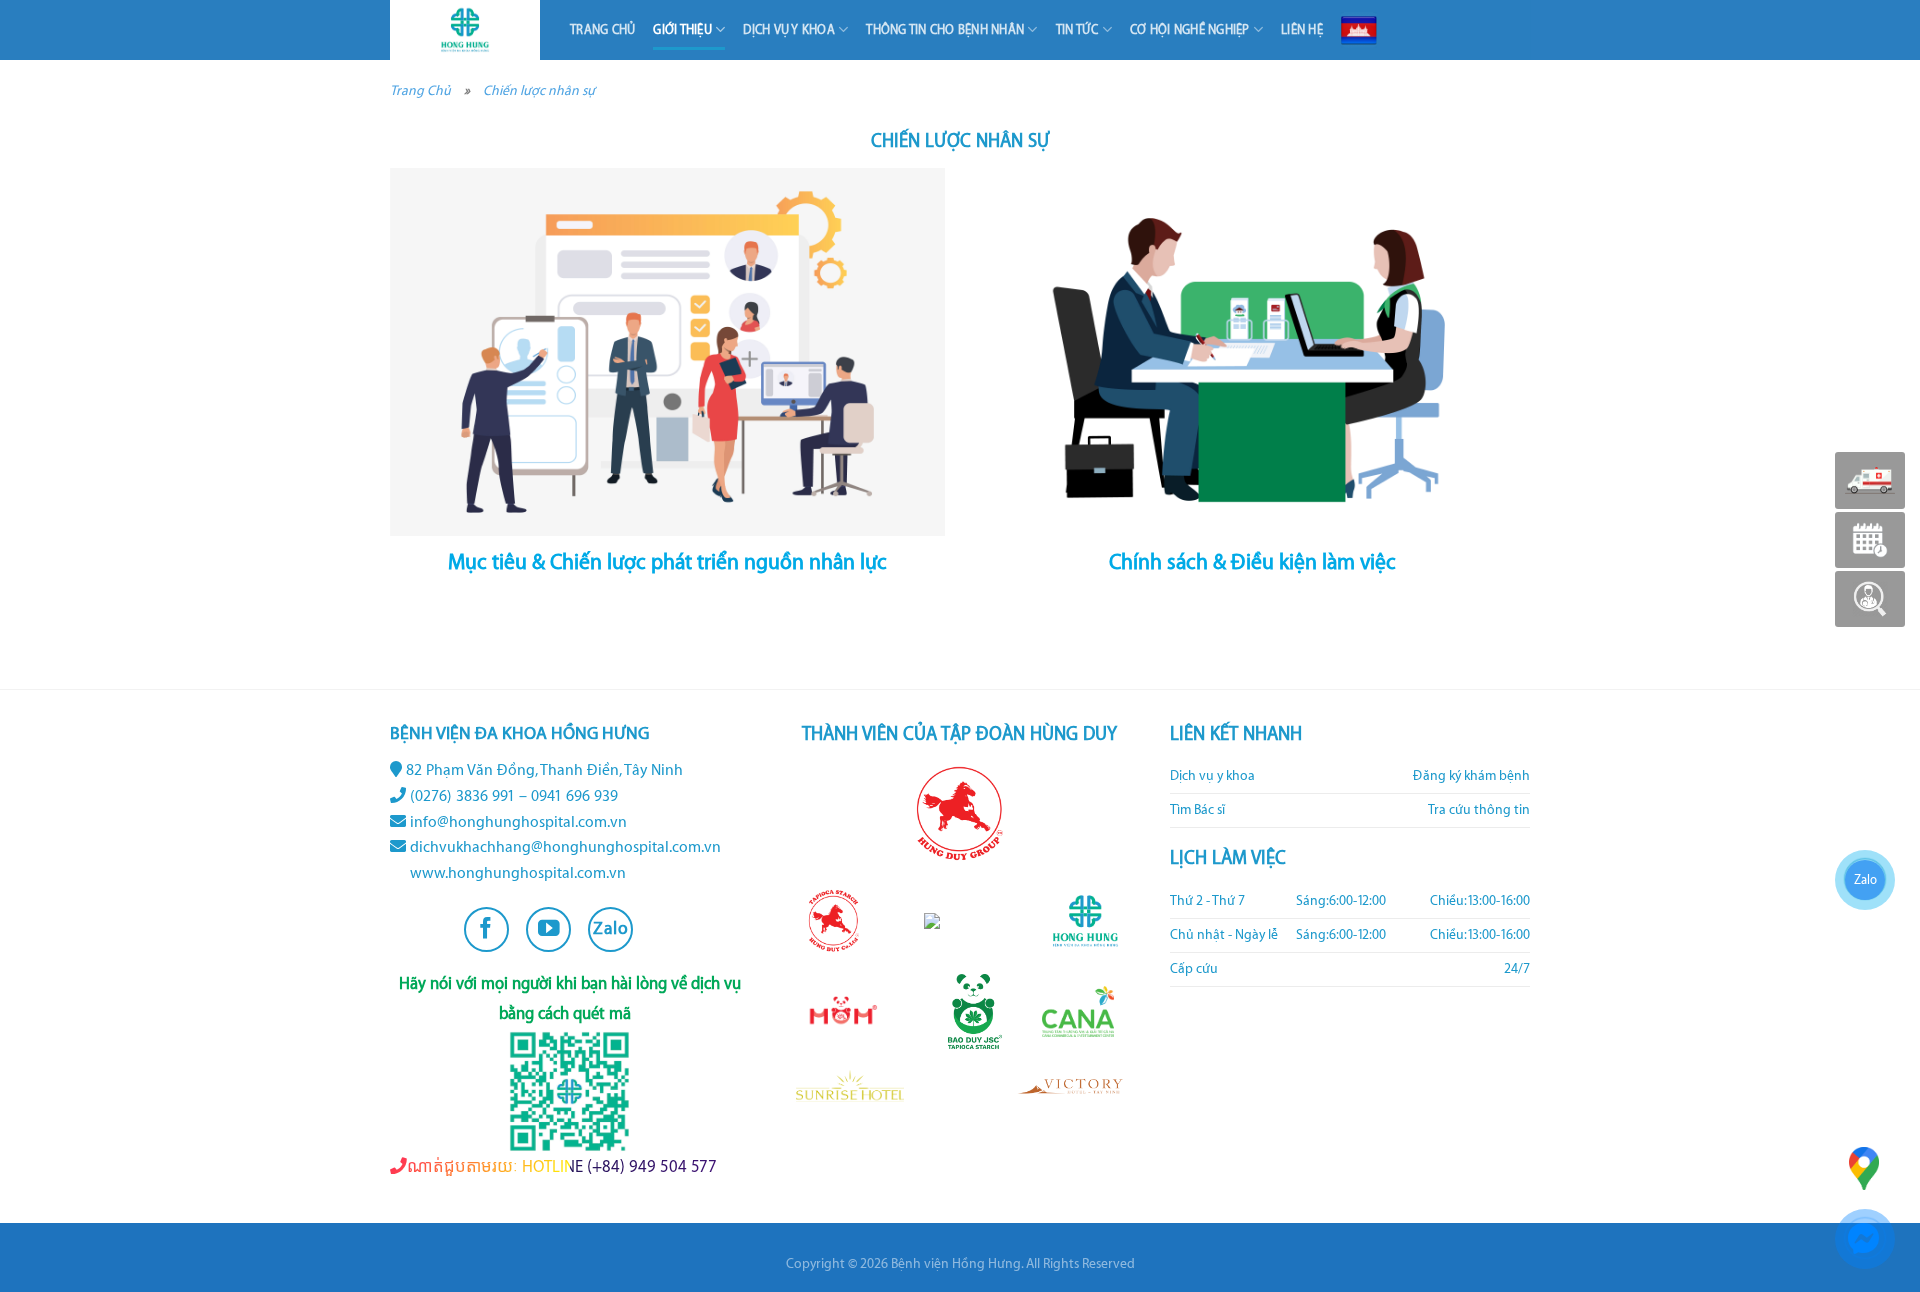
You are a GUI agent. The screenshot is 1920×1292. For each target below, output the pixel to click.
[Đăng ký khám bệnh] (1870, 540)
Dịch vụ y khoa (1212, 776)
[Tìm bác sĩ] (1870, 599)
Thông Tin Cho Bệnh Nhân (945, 30)
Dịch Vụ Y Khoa (789, 30)
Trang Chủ (602, 30)
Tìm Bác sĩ (1197, 810)
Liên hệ (1302, 30)
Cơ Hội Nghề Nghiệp (1190, 30)
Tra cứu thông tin (1479, 810)
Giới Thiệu (682, 30)
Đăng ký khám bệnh (1471, 776)
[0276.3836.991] (1870, 480)
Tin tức (1077, 30)
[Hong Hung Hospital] (465, 30)
